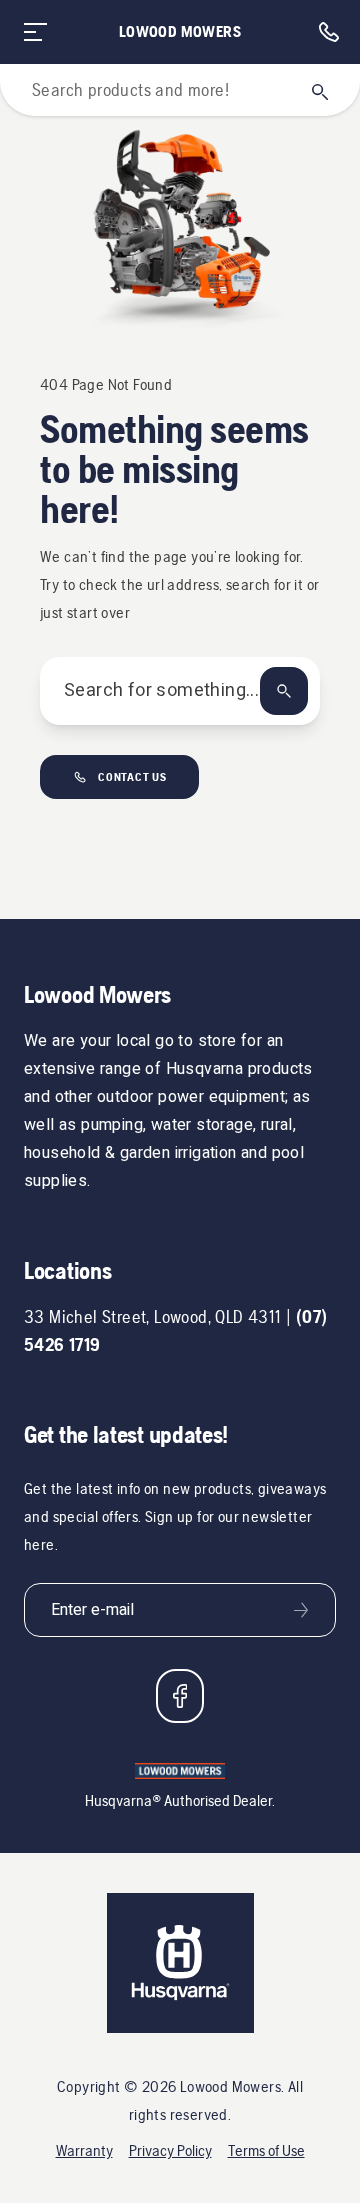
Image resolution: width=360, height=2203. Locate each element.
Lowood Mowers (180, 31)
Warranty (84, 2150)
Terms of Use (266, 2150)
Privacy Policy (170, 2150)
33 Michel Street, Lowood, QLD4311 (153, 1316)
